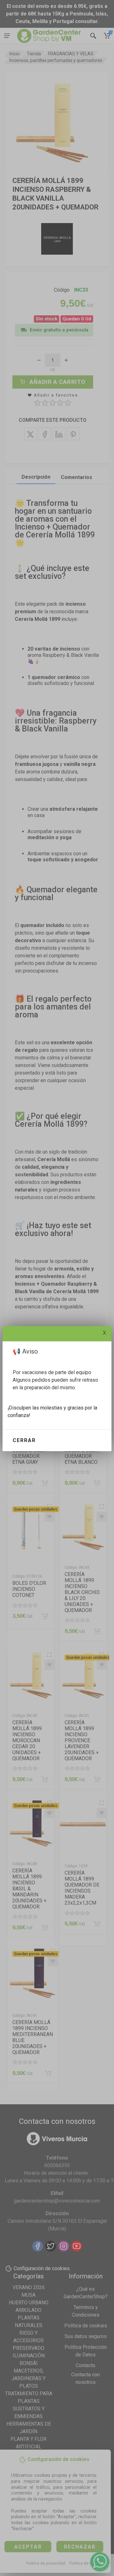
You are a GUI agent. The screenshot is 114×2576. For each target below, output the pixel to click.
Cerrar (24, 1440)
